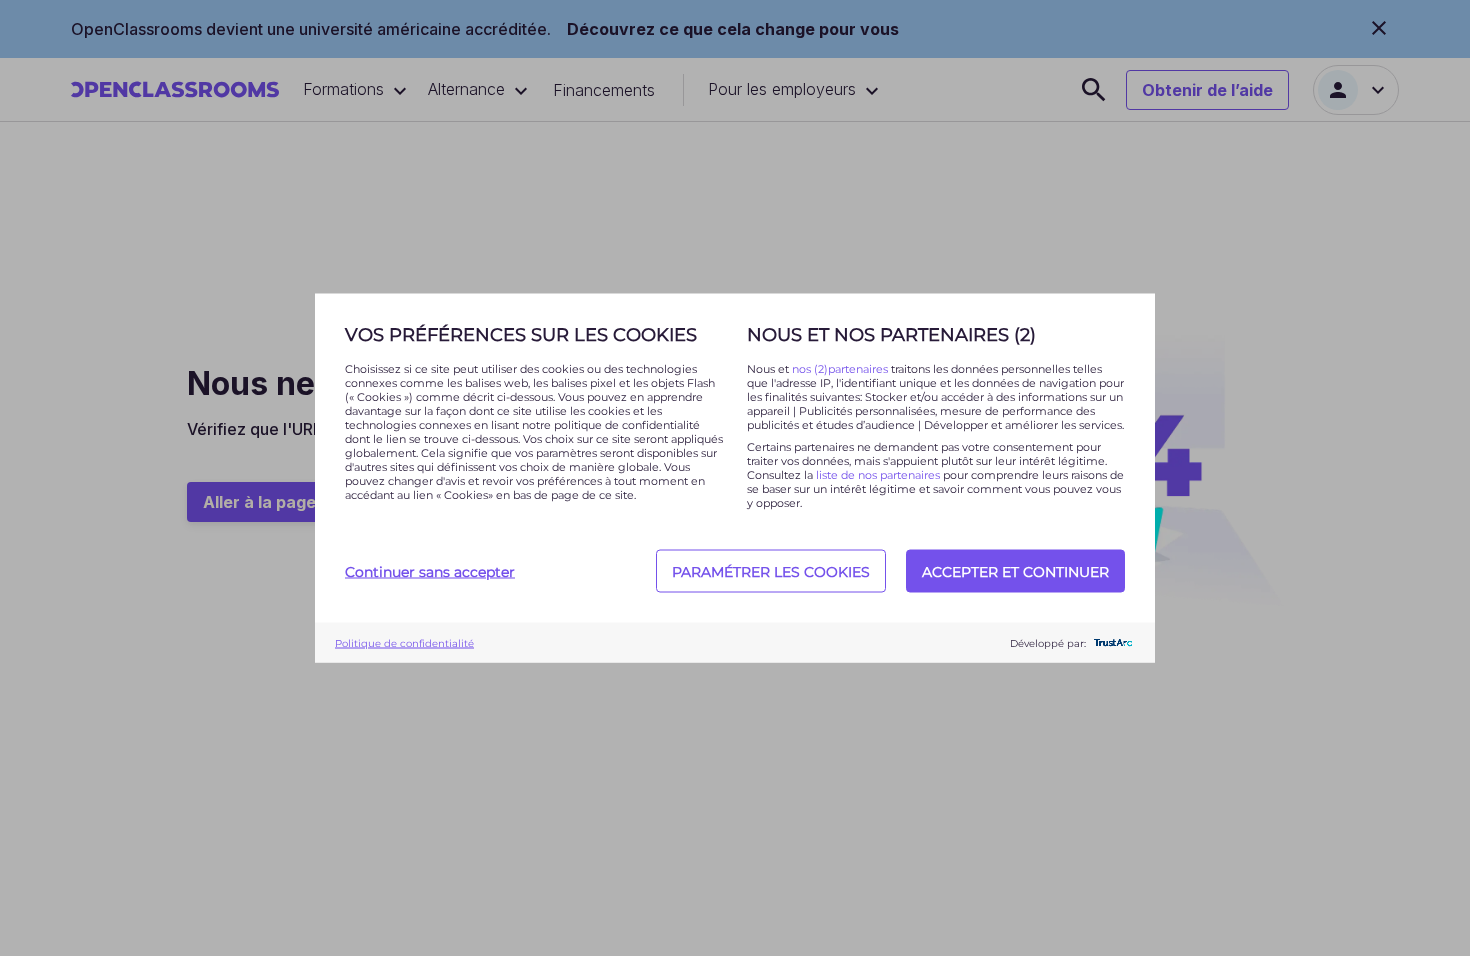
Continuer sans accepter (430, 571)
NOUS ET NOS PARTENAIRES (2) (891, 335)
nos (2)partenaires (841, 369)
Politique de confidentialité (404, 642)
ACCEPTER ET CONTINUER (1015, 571)
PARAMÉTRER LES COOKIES (771, 571)
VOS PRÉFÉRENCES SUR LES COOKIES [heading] (521, 335)
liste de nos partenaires (878, 475)
